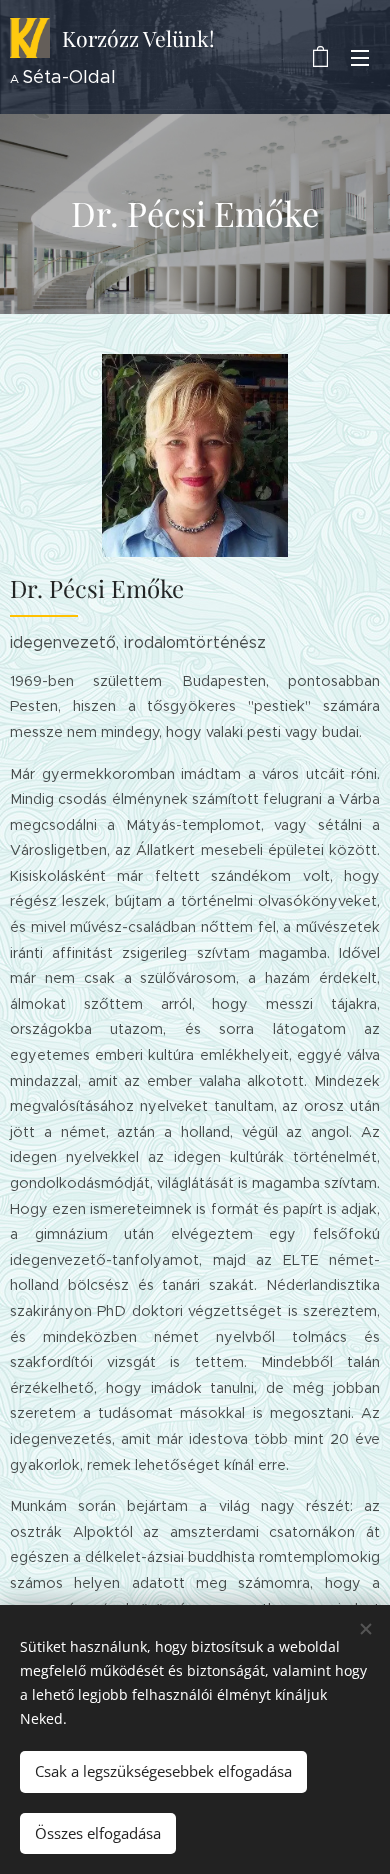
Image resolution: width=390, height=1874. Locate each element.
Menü (360, 57)
